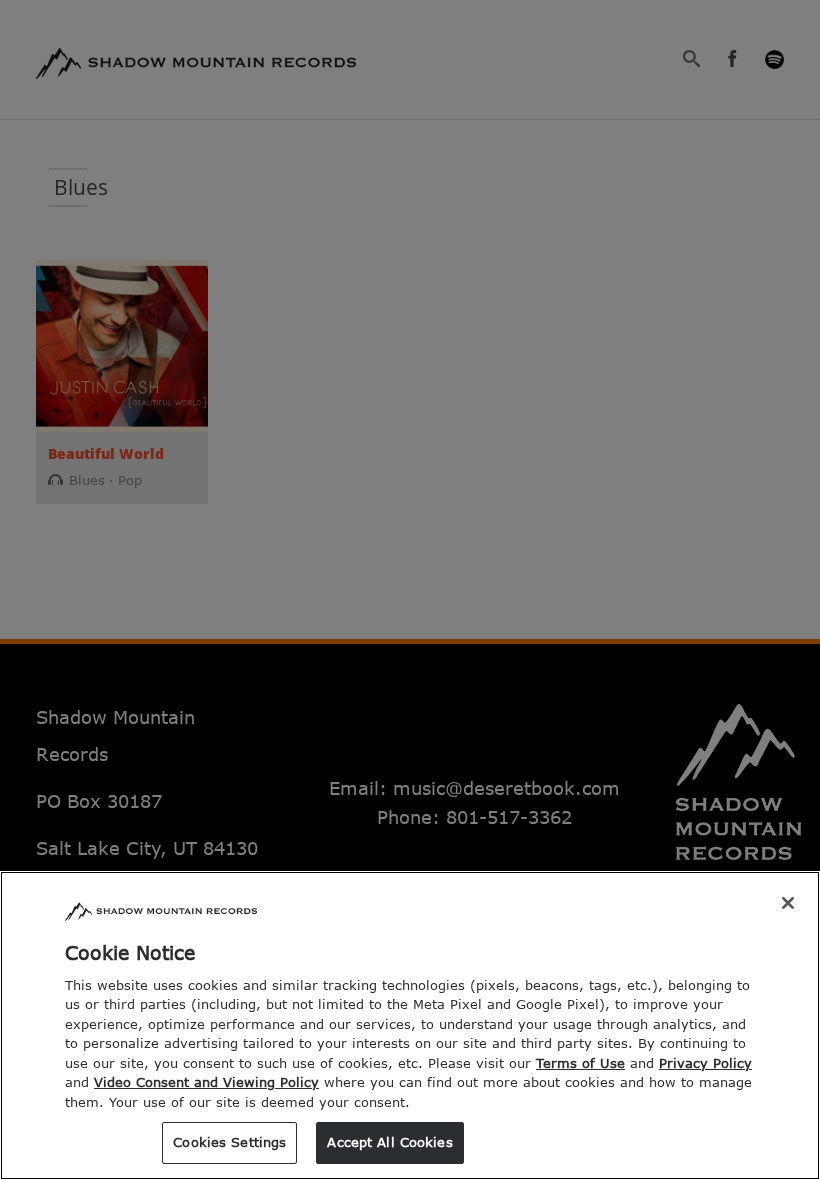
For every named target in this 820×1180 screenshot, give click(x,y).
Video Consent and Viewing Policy (206, 1082)
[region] (410, 1025)
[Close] (788, 903)
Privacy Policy (705, 1063)
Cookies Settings (229, 1142)
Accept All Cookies (389, 1142)
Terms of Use (580, 1063)
